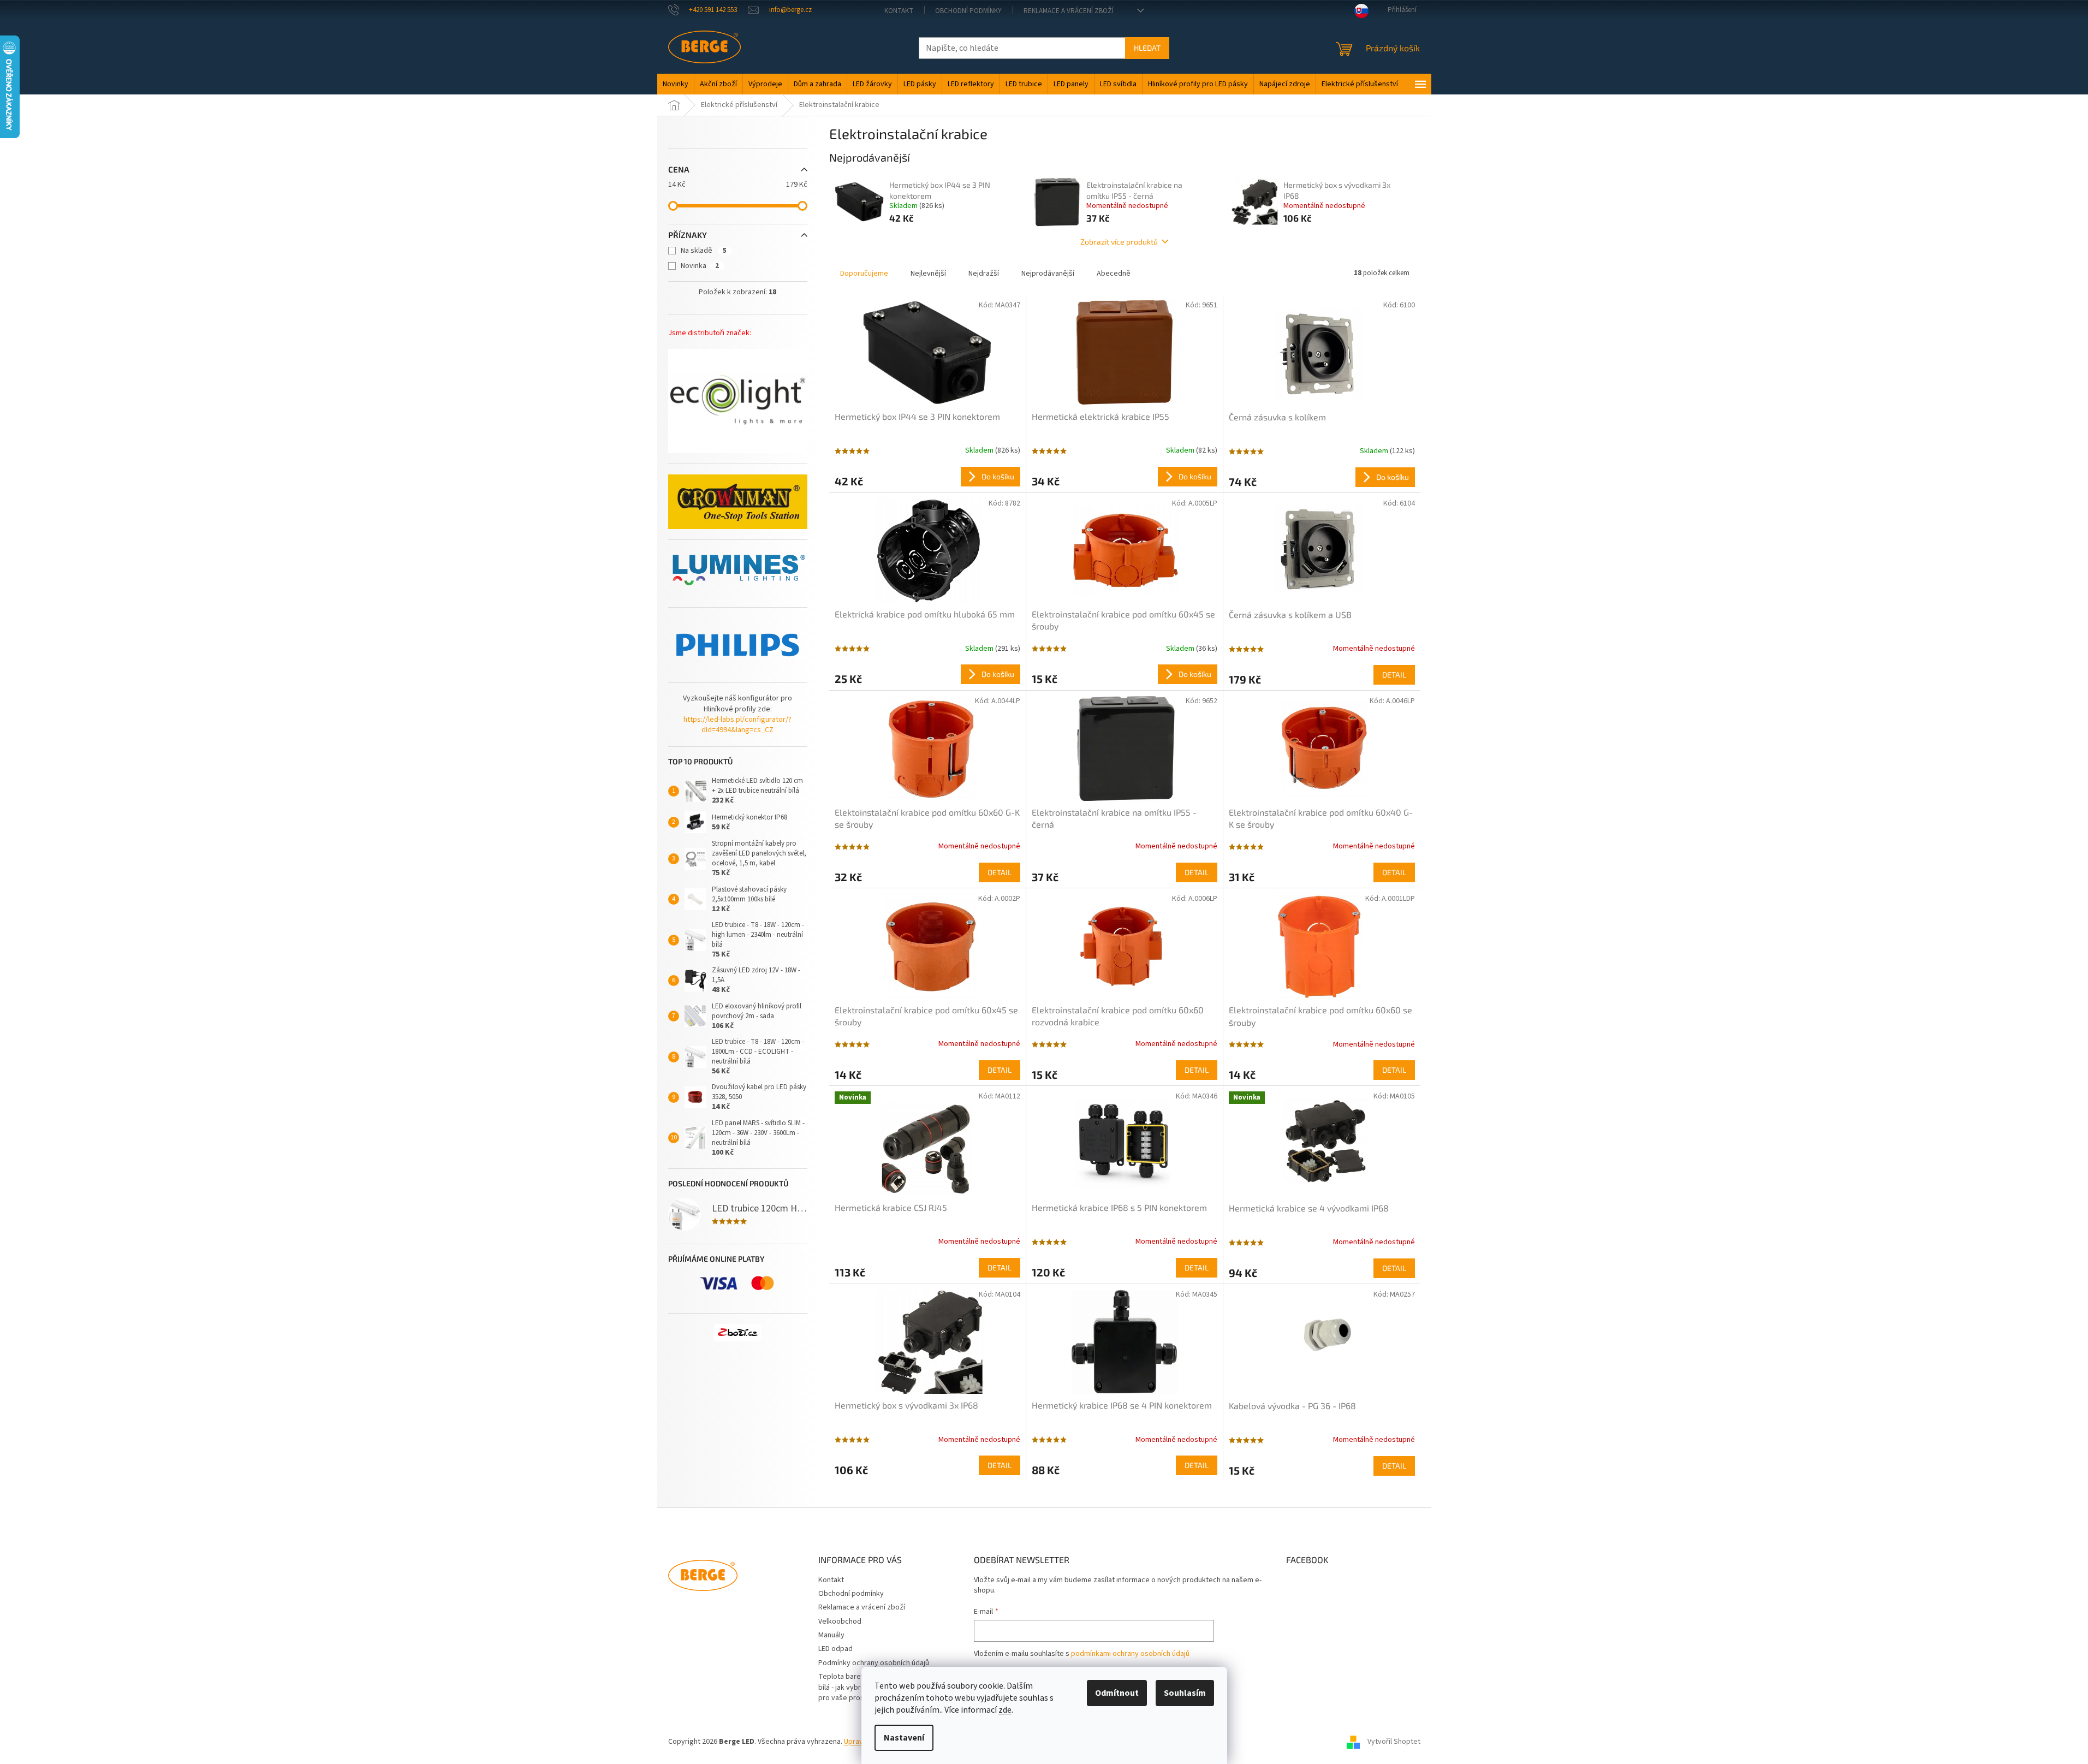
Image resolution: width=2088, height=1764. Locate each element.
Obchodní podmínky (968, 11)
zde (1005, 1710)
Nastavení (904, 1738)
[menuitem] (676, 84)
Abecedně (1114, 274)
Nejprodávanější (1048, 274)
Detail (1394, 675)
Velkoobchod (840, 1622)
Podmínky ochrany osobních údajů (874, 1663)
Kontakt (899, 11)
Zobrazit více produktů (1119, 242)
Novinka (700, 266)
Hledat (1147, 48)
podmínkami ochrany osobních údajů (1130, 1654)
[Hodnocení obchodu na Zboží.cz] (737, 1333)
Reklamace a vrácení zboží (1069, 11)
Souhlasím (1185, 1693)
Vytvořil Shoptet (1394, 1742)
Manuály (831, 1635)
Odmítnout (1117, 1693)
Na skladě (704, 251)
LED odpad (835, 1649)
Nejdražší (984, 274)
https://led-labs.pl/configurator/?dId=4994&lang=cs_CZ (737, 725)
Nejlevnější (928, 274)
